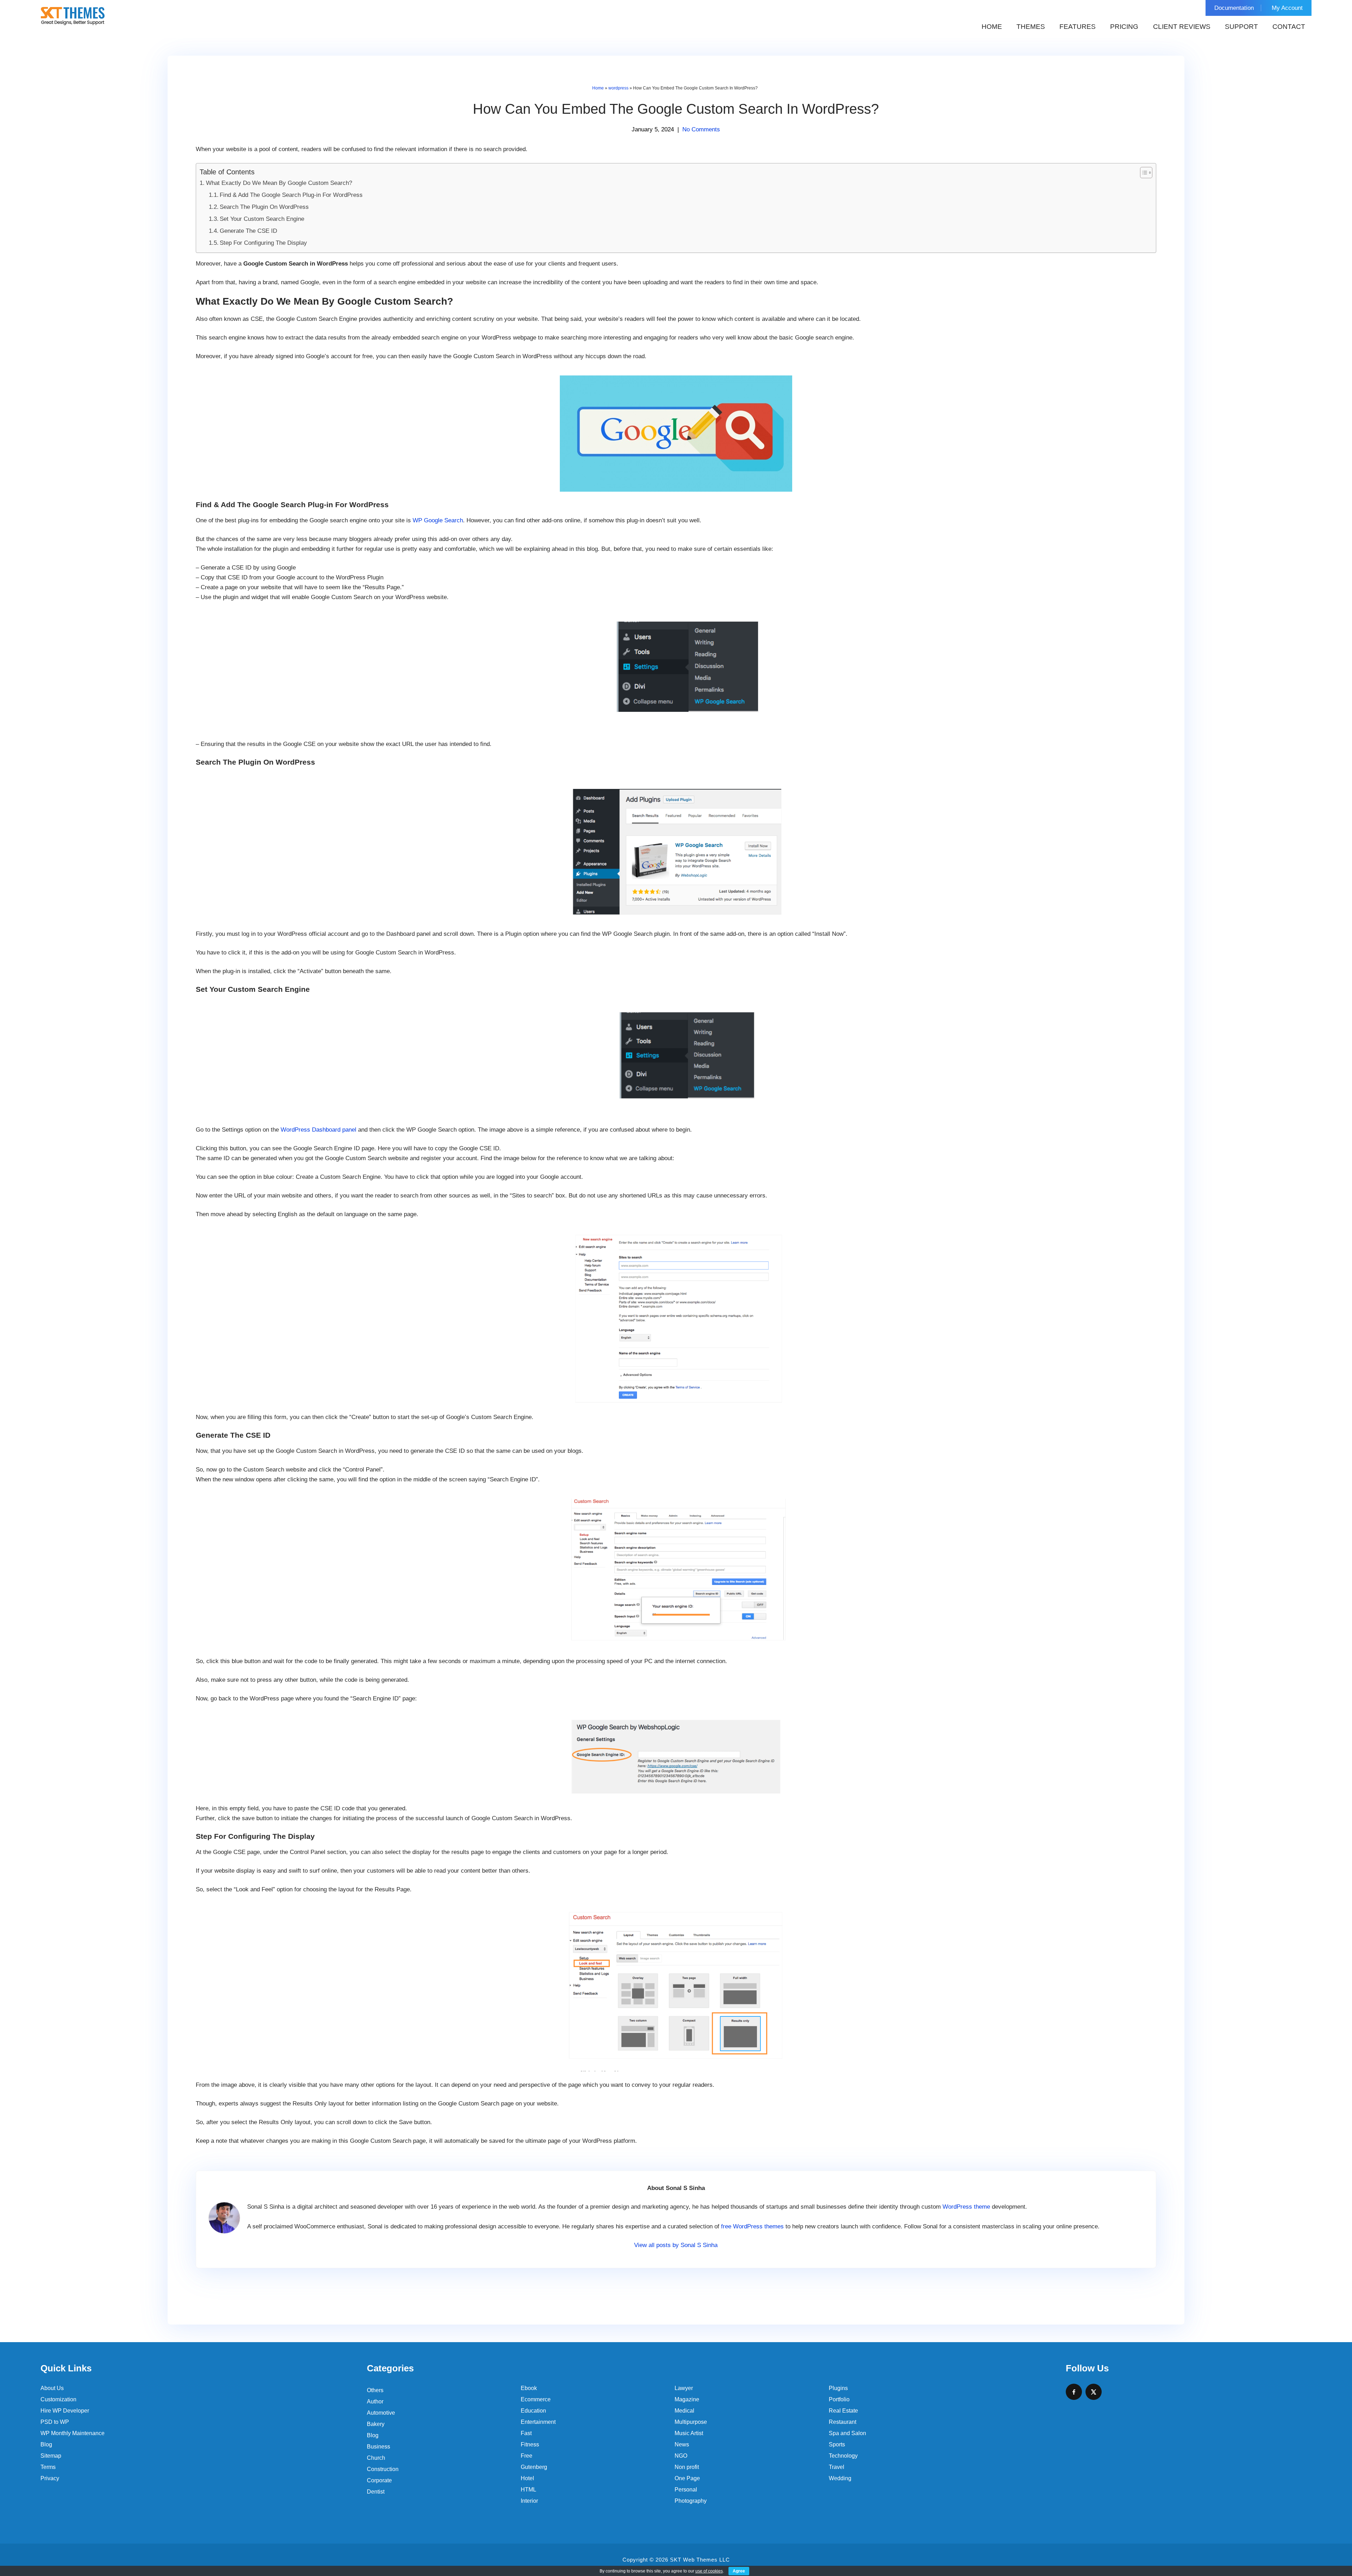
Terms (48, 2467)
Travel (837, 2467)
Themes (1031, 27)
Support (1241, 27)
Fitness (530, 2444)
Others (375, 2390)
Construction (383, 2469)
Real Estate (843, 2411)
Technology (843, 2456)
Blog (46, 2444)
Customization (58, 2399)
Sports (837, 2444)
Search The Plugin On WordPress (264, 207)
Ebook (529, 2388)
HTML (528, 2490)
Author (375, 2401)
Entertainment (538, 2422)
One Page (687, 2478)
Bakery (376, 2424)
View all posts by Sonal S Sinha (676, 2245)
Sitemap (51, 2456)
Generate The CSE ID (248, 231)
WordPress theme (966, 2207)
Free (527, 2456)
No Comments (701, 129)
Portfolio (839, 2399)
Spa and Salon (847, 2433)
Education (533, 2411)
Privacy (50, 2478)
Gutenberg (534, 2467)
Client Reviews (1182, 27)
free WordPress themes (752, 2226)
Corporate (379, 2480)
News (682, 2444)
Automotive (381, 2413)
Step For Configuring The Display (263, 243)
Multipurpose (691, 2422)
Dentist (376, 2492)
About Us (52, 2388)
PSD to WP (55, 2422)
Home (992, 27)
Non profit (687, 2467)
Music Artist (689, 2433)
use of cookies (709, 2571)
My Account (1287, 8)
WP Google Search (438, 520)
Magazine (687, 2399)
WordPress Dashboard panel (318, 1130)
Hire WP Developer (65, 2411)
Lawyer (684, 2388)
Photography (691, 2501)
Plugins (838, 2388)
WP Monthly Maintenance (73, 2433)
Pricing (1124, 27)
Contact (1289, 27)
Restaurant (843, 2422)
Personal (686, 2490)
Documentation (1234, 8)
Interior (529, 2501)
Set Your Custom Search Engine (262, 219)
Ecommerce (536, 2399)
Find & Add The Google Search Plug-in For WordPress (291, 195)
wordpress (618, 88)
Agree (739, 2571)
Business (378, 2447)
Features (1078, 27)
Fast (526, 2433)
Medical (684, 2411)
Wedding (840, 2478)
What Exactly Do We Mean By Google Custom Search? (279, 183)
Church (376, 2458)
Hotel (527, 2478)
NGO (681, 2456)
